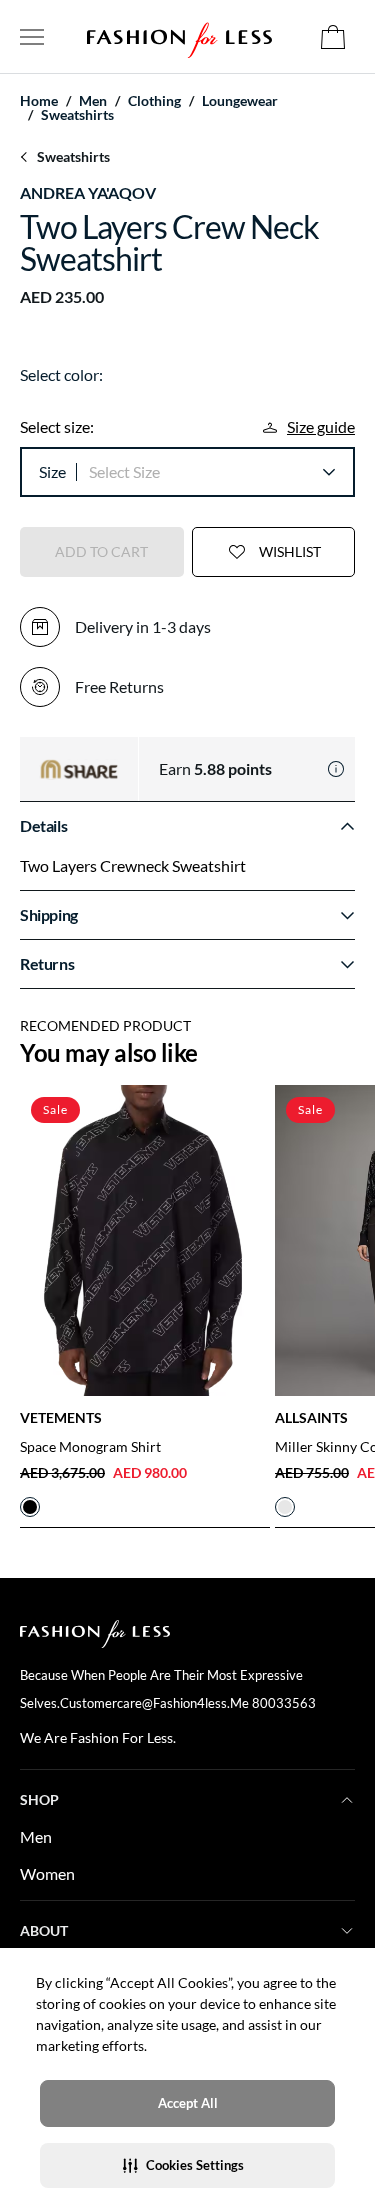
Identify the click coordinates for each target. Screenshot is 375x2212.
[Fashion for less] (179, 36)
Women (47, 1873)
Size (52, 471)
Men (36, 1836)
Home (39, 101)
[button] (187, 2165)
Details (43, 825)
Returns (47, 963)
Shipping (49, 914)
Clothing (154, 101)
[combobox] (211, 472)
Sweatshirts (77, 115)
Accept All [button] (188, 2103)
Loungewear (240, 101)
